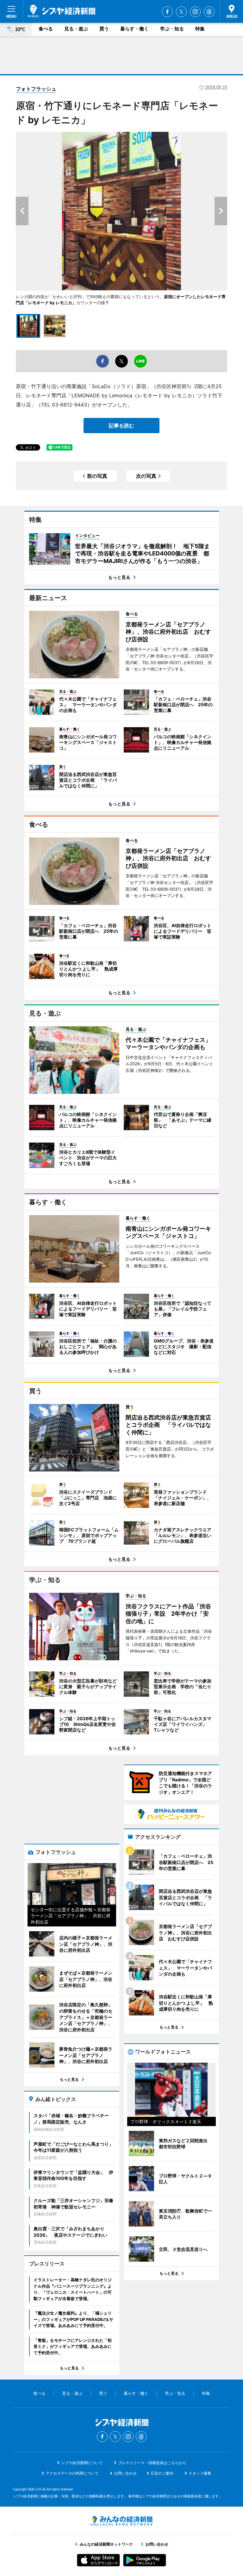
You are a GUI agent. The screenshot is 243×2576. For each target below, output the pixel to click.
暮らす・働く (134, 29)
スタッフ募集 (200, 2473)
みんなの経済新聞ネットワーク (121, 2521)
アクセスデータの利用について (72, 2473)
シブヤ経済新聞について (82, 2463)
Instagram (195, 12)
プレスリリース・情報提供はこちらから (152, 2463)
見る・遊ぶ (76, 29)
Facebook (167, 12)
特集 (200, 29)
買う (104, 29)
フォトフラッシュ (36, 89)
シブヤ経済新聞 (62, 11)
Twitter (181, 12)
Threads (209, 12)
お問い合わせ (125, 2473)
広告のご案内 (162, 2473)
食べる (46, 29)
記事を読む (121, 426)
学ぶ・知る (172, 29)
